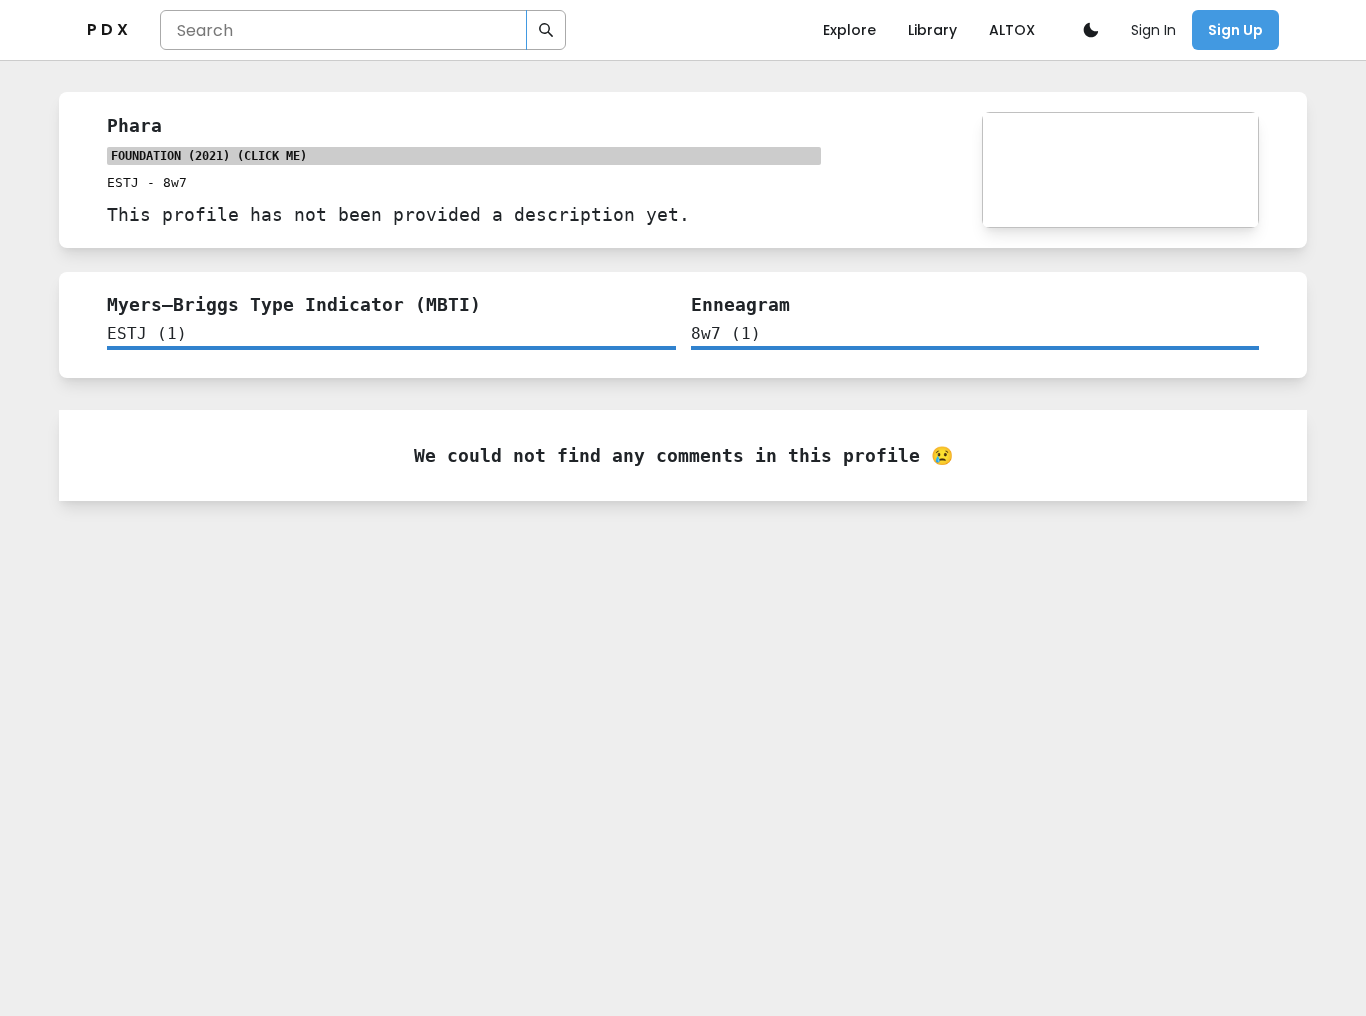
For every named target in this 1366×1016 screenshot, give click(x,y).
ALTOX (1012, 30)
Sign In (1153, 30)
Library (932, 30)
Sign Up (1235, 30)
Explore (849, 30)
